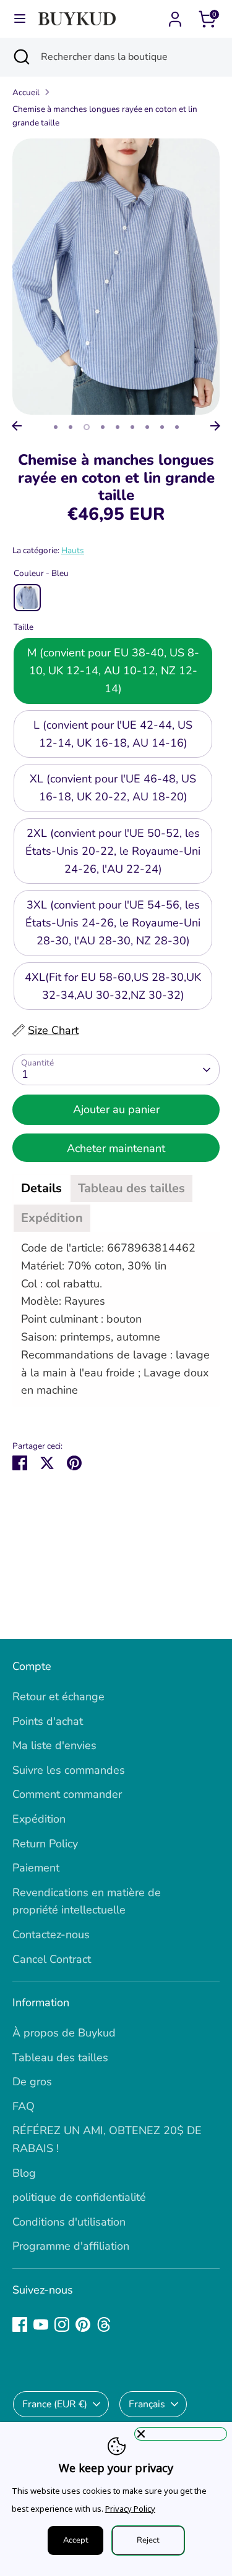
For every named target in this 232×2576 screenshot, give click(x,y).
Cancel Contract (52, 1959)
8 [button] (162, 427)
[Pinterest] (83, 2324)
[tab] (41, 1188)
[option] (116, 277)
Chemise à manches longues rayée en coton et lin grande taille (105, 116)
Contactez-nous (51, 1934)
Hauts (73, 550)
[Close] (181, 2434)
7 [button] (147, 427)
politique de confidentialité (79, 2197)
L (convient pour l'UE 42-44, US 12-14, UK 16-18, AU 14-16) (113, 734)
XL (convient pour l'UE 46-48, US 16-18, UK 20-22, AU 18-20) (113, 788)
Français (147, 2404)
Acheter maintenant (116, 1148)
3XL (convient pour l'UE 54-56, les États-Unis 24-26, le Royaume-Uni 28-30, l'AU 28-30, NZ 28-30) (113, 923)
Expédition (39, 1819)
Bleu (27, 598)
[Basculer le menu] (20, 19)
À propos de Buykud (64, 2033)
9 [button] (177, 427)
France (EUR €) (55, 2404)
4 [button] (103, 427)
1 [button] (56, 427)
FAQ (24, 2106)
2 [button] (71, 427)
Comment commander (67, 1794)
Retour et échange (58, 1697)
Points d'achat (48, 1721)
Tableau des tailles (60, 2057)
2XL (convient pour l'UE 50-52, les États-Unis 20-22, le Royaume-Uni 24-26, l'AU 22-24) (113, 851)
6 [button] (132, 427)
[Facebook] (20, 2324)
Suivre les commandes (69, 1770)
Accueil (26, 92)
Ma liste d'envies (54, 1745)
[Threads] (104, 2324)
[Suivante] (215, 426)
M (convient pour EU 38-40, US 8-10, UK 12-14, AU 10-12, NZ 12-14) (113, 671)
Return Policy (45, 1844)
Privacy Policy (130, 2509)
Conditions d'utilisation (69, 2222)
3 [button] (87, 427)
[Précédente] (17, 426)
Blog (24, 2173)
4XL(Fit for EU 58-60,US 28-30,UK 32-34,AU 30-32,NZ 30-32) (113, 986)
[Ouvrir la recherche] (20, 57)
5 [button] (118, 427)
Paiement (36, 1868)
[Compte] (175, 15)
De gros (32, 2082)
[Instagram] (62, 2324)
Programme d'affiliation (71, 2246)
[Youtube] (41, 2324)
